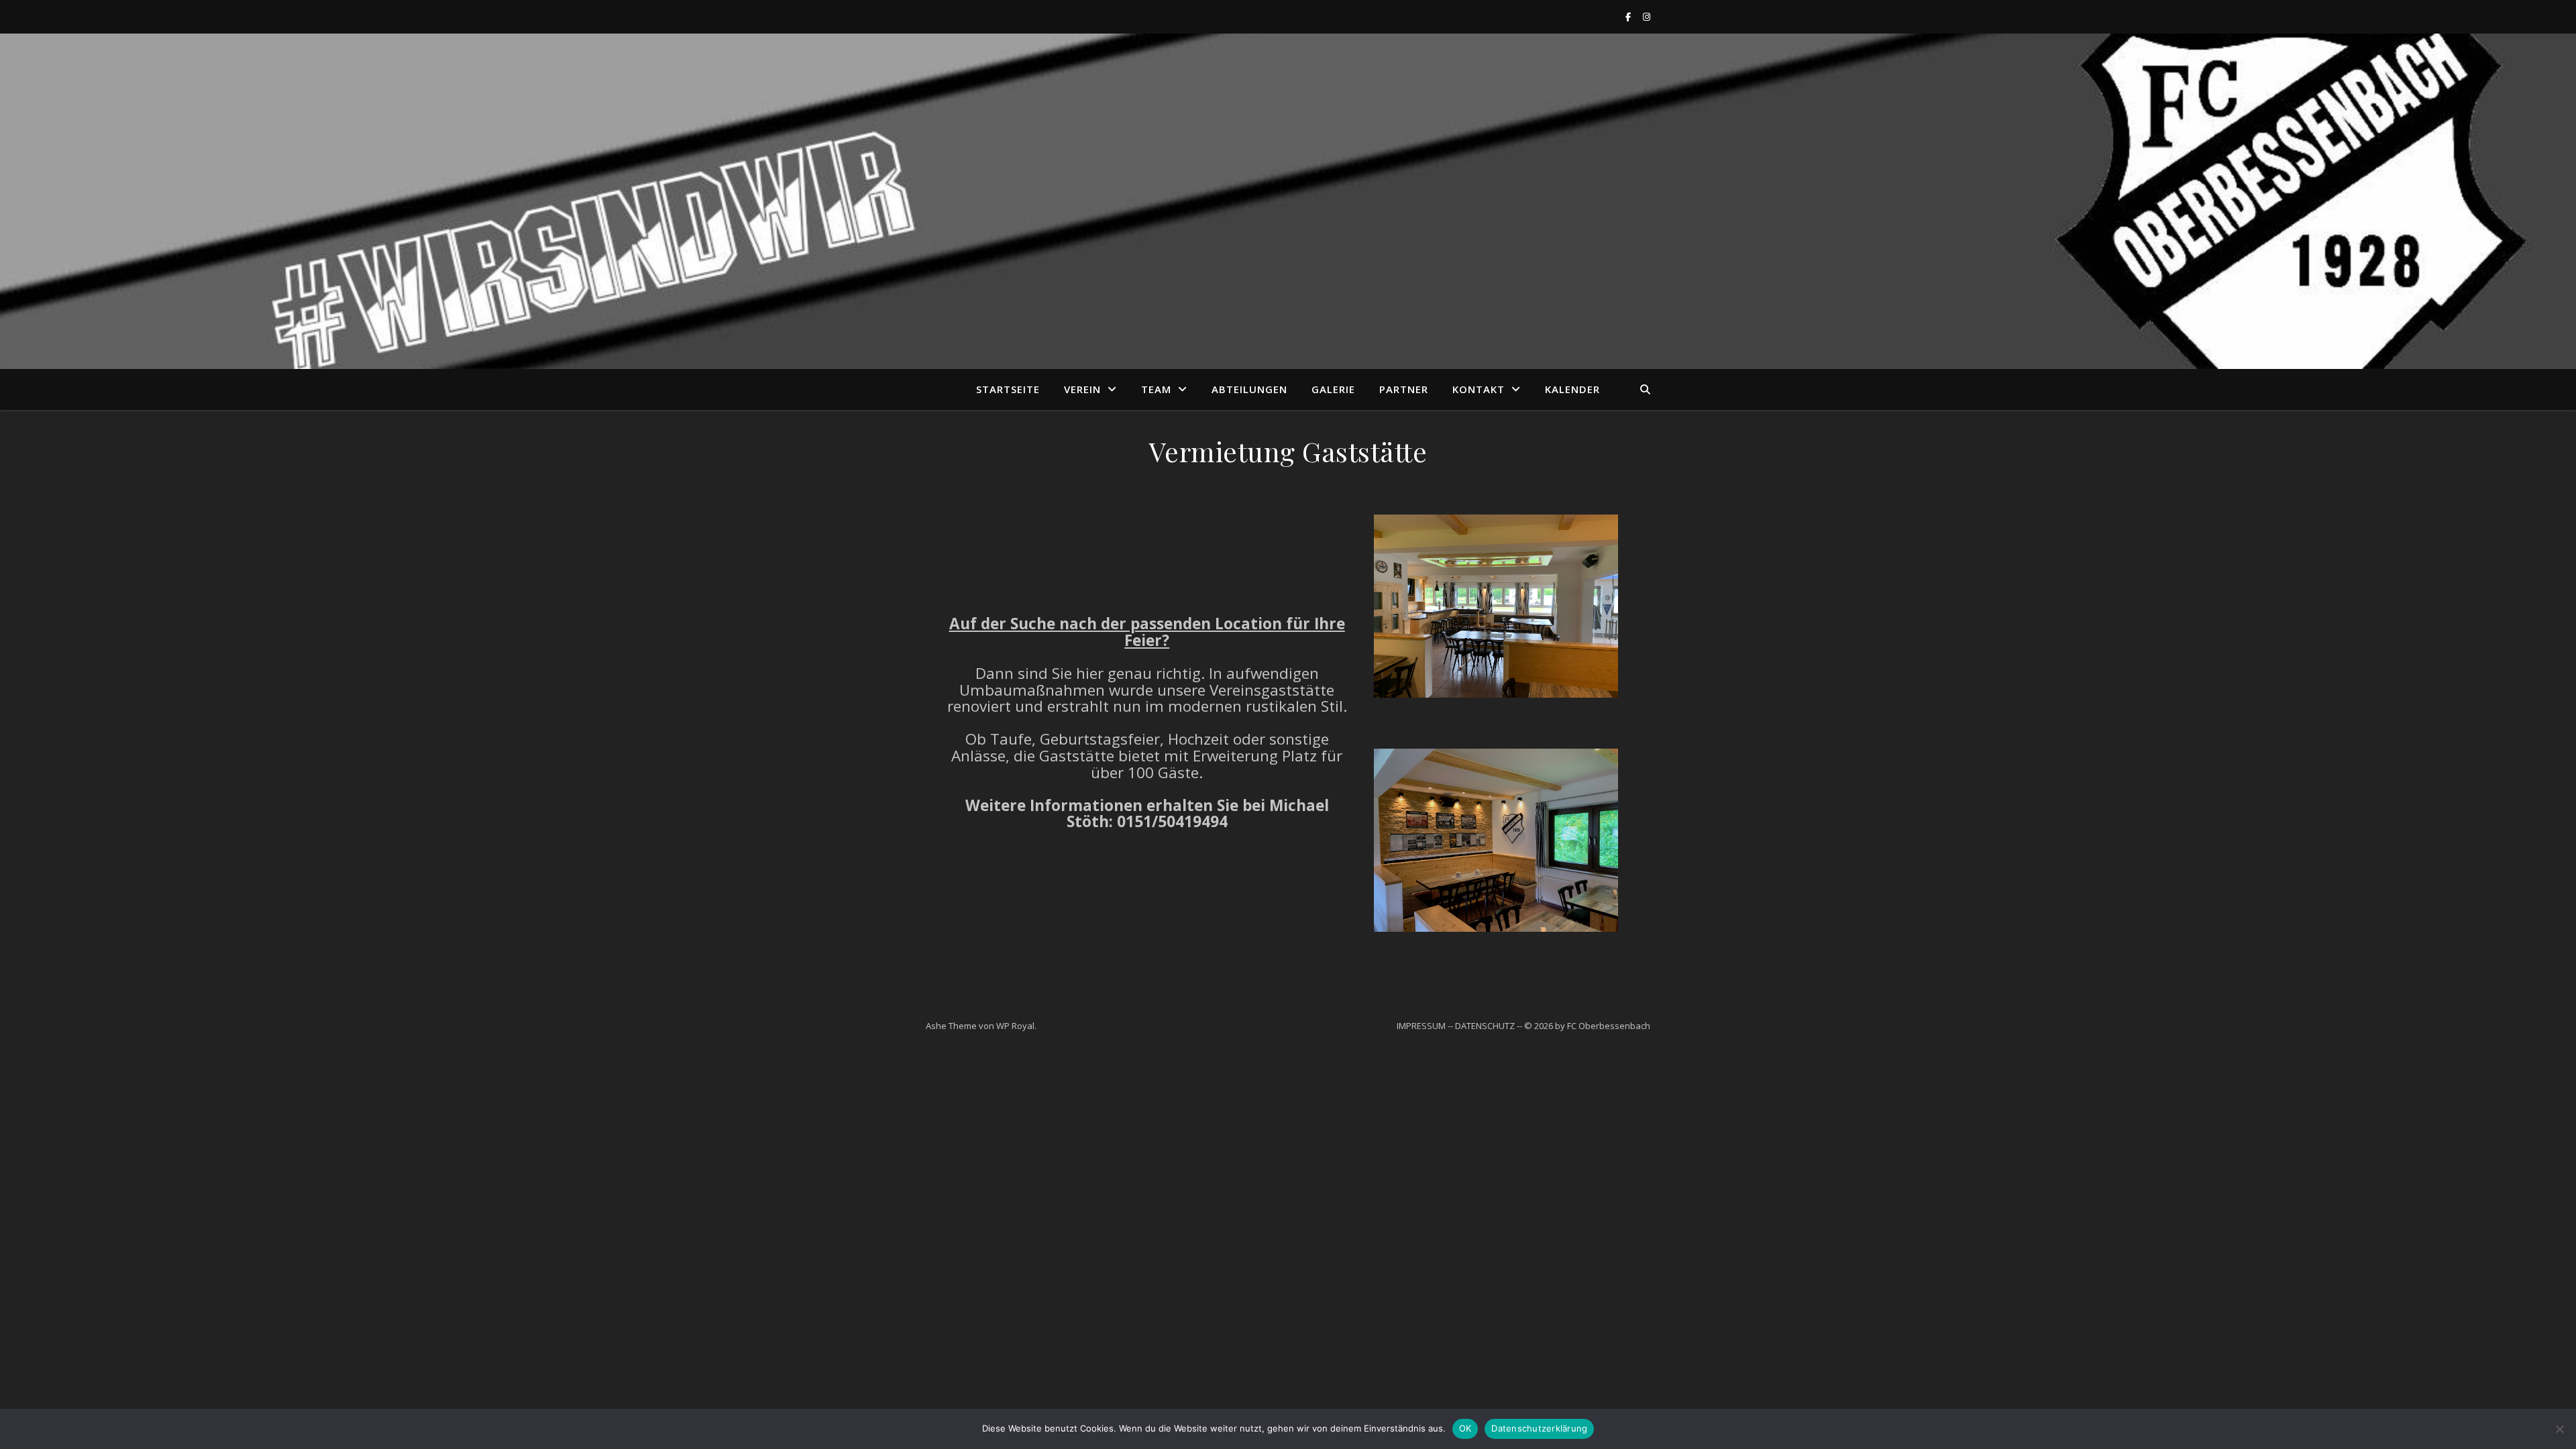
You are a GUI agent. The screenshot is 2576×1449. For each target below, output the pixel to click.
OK (1465, 1428)
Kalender (1572, 389)
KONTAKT (1479, 389)
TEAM (1156, 389)
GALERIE (1333, 389)
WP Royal (1015, 1026)
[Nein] (2559, 1429)
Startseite (1008, 389)
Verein (1082, 389)
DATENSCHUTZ (1485, 1026)
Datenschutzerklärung (1539, 1428)
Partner (1404, 389)
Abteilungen (1249, 389)
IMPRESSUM (1421, 1026)
